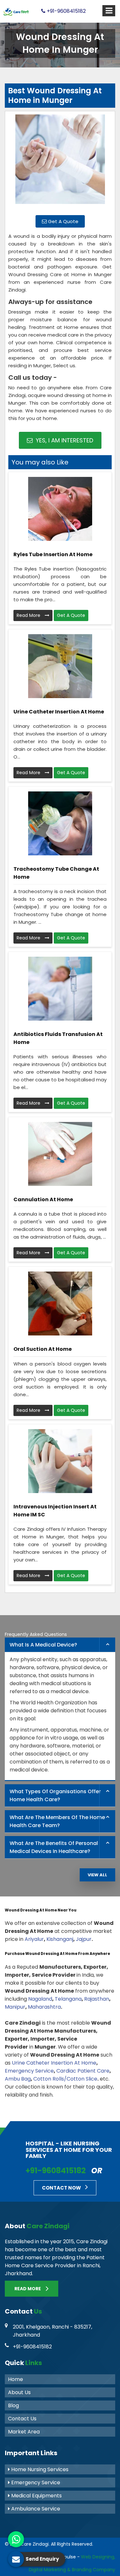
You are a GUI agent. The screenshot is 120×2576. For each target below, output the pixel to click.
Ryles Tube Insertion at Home (53, 554)
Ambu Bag (18, 2079)
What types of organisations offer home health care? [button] (55, 1795)
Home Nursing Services (39, 2469)
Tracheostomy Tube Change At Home (56, 873)
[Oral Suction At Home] (60, 1304)
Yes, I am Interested (64, 440)
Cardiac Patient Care (83, 2071)
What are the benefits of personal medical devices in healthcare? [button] (54, 1847)
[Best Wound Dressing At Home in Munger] (60, 162)
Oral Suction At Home (43, 1349)
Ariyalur (34, 1939)
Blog (13, 2405)
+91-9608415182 (66, 11)
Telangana (68, 1999)
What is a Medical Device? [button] (43, 1645)
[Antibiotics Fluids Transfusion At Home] (60, 989)
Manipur (15, 2007)
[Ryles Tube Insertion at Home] (60, 509)
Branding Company (94, 2570)
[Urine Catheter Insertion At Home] (60, 666)
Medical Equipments (36, 2496)
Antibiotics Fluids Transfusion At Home (58, 1038)
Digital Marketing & (50, 2570)
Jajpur (84, 1939)
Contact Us (22, 2419)
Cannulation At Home (43, 1199)
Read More (29, 615)
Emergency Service (29, 2071)
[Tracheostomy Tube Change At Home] (60, 823)
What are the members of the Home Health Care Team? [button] (57, 1821)
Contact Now (62, 2188)
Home (16, 2379)
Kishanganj (60, 1939)
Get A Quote (63, 221)
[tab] (60, 1645)
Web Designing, (98, 2557)
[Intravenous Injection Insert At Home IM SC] (60, 1461)
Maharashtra (44, 2007)
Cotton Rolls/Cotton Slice (65, 2079)
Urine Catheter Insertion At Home (59, 712)
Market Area (24, 2432)
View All (97, 1875)
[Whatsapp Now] (16, 2539)
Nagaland (40, 1999)
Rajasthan (97, 1999)
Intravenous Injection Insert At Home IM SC (55, 1511)
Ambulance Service (35, 2509)
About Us (19, 2392)
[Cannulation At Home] (60, 1154)
